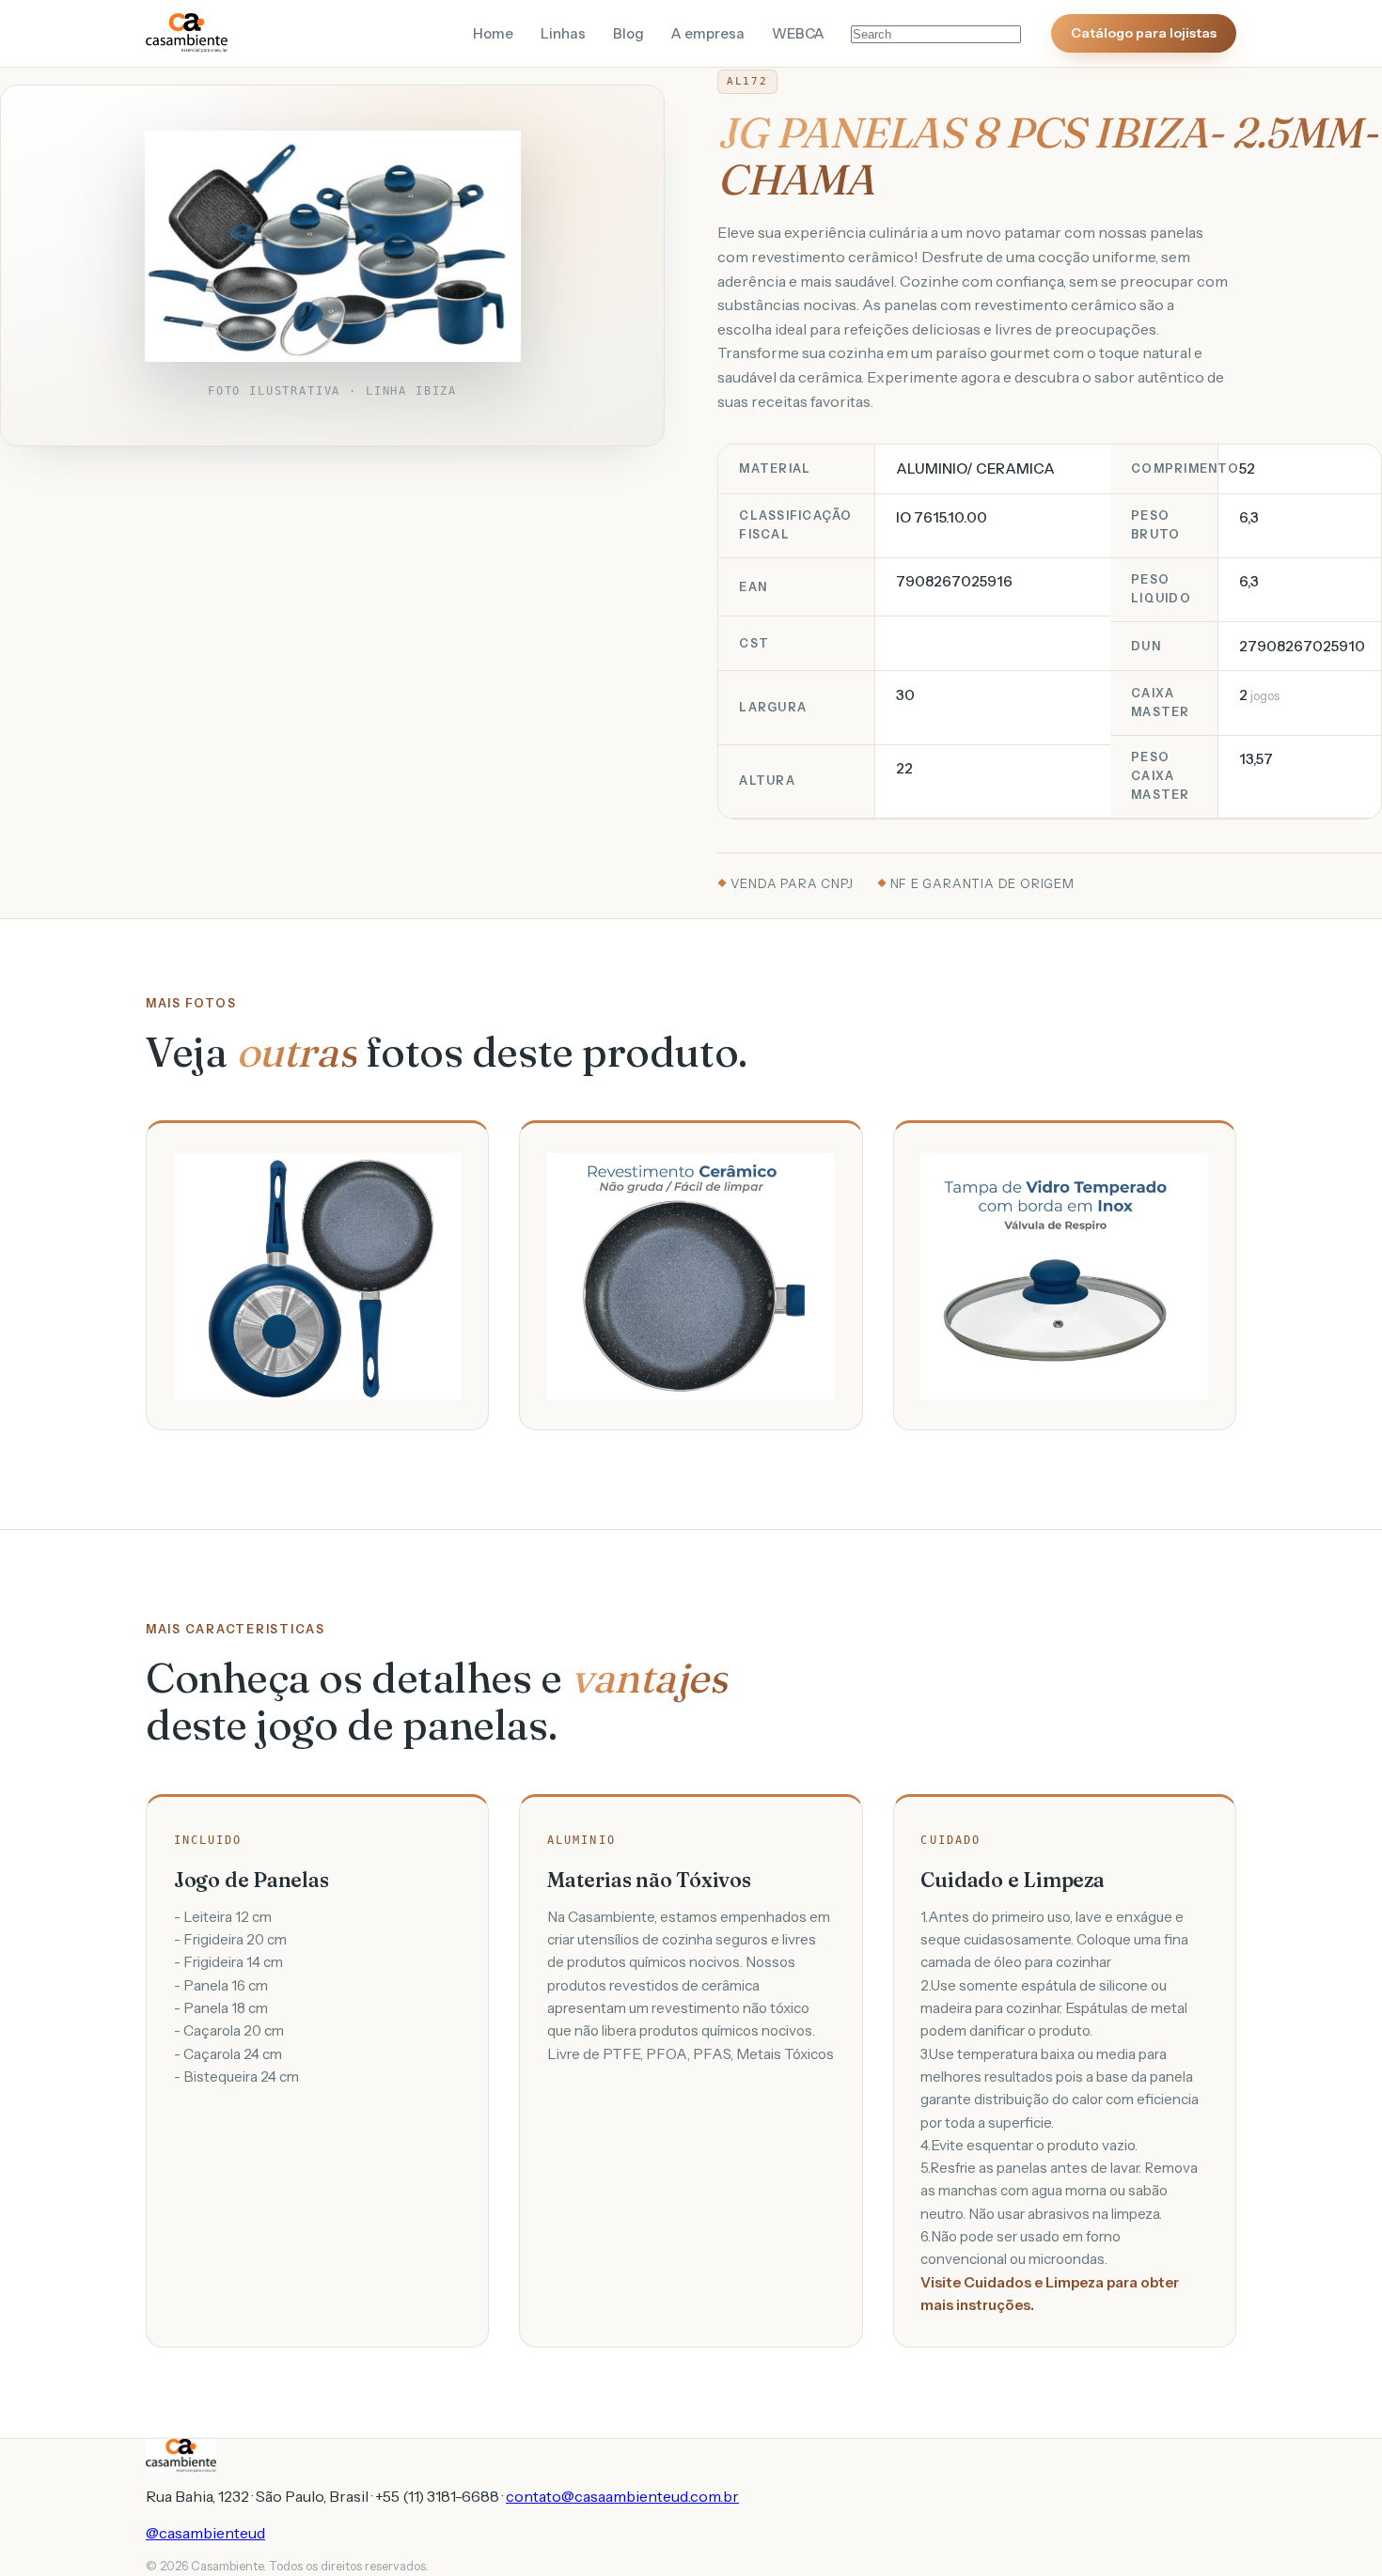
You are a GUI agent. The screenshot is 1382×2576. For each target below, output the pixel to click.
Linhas (563, 34)
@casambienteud (205, 2533)
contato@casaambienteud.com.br (622, 2496)
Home (493, 34)
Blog (628, 34)
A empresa (708, 34)
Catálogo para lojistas (1144, 33)
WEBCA (798, 34)
